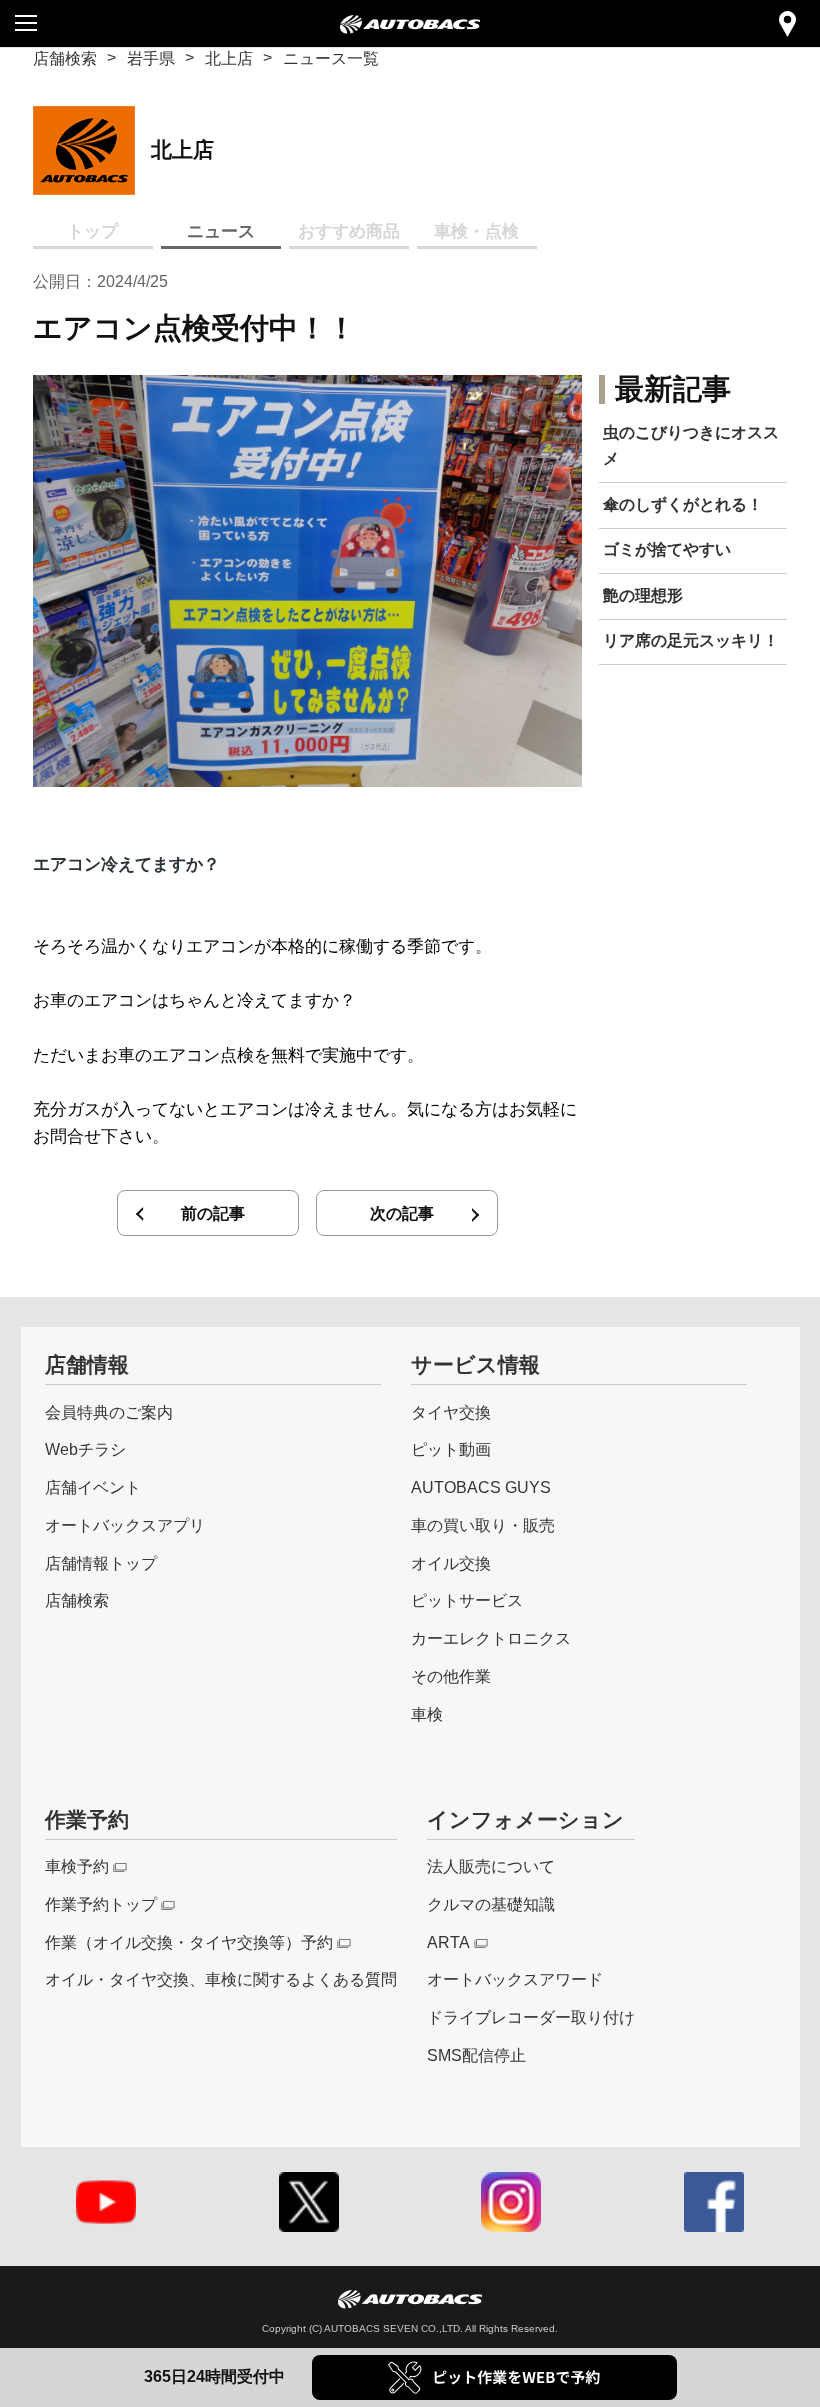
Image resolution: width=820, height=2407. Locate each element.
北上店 (229, 58)
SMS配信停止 (476, 2055)
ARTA (448, 1942)
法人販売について (491, 1866)
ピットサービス (467, 1600)
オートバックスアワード (515, 1979)
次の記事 (402, 1213)
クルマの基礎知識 (491, 1904)
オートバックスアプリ (125, 1525)
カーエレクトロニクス (491, 1638)
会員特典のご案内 (109, 1412)
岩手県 (151, 58)
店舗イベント (93, 1487)
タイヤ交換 (451, 1412)
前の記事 (213, 1213)
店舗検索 (65, 58)
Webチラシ (85, 1449)
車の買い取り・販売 (483, 1525)
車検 (427, 1714)
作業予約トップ (101, 1904)
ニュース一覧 (331, 58)
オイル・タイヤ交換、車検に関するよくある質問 (221, 1979)
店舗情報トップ (101, 1563)
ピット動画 (451, 1449)
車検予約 (77, 1866)
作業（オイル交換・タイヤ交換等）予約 (189, 1942)
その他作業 (451, 1676)
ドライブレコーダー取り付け (531, 2017)
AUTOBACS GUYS (481, 1487)
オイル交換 (451, 1563)
